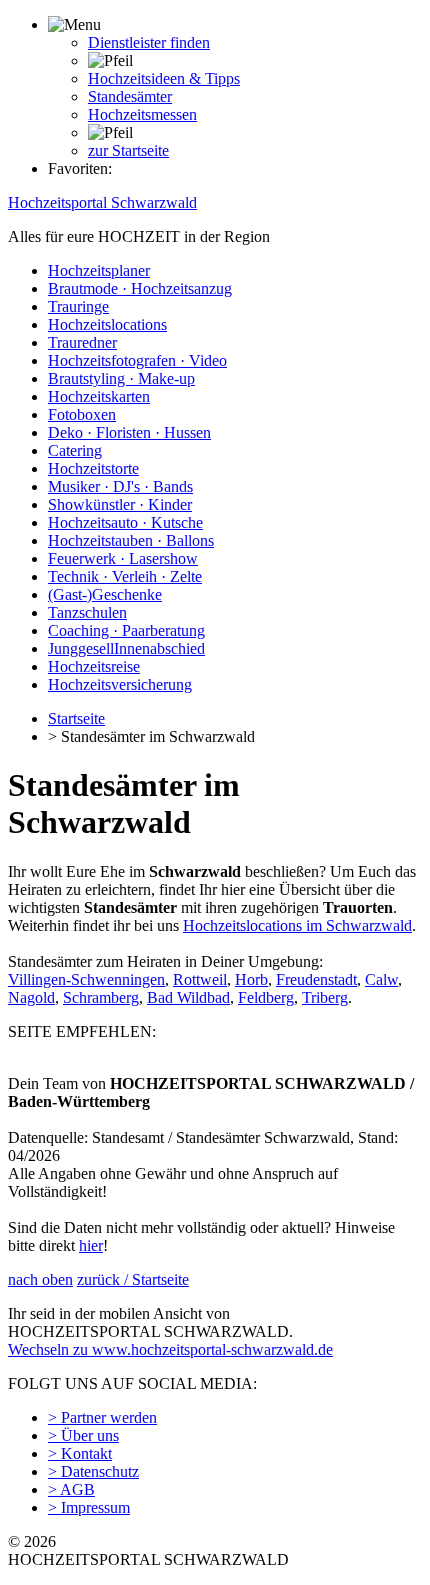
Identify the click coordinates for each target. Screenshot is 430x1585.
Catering (75, 450)
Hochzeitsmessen (142, 114)
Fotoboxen (82, 414)
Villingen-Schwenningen (86, 979)
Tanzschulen (87, 612)
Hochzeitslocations (107, 324)
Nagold (31, 997)
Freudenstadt (316, 979)
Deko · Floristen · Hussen (129, 432)
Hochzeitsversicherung (120, 684)
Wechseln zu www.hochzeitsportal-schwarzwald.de (170, 1349)
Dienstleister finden (149, 42)
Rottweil (200, 979)
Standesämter (130, 96)
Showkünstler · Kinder (120, 504)
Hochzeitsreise (94, 666)
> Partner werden (102, 1417)
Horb (251, 979)
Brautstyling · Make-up (121, 378)
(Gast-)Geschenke (105, 594)
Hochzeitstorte (93, 468)
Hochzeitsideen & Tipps (164, 78)
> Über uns (83, 1435)
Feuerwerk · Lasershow (123, 558)
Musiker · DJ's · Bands (120, 486)
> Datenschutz (93, 1471)
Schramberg (101, 997)
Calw (381, 979)
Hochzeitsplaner (99, 270)
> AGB (71, 1489)
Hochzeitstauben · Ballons (131, 540)
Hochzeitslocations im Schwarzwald (297, 925)
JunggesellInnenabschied (126, 648)
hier (91, 1245)
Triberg (325, 997)
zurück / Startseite (133, 1279)
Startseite (76, 718)
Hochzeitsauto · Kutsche (125, 522)
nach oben (40, 1279)
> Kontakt (80, 1453)
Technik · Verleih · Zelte (125, 576)
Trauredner (82, 342)
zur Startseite (128, 150)
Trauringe (78, 306)
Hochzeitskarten (99, 396)
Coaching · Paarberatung (126, 630)
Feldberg (266, 997)
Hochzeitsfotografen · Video (137, 360)
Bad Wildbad (188, 997)
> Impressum (89, 1507)
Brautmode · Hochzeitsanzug (140, 288)
